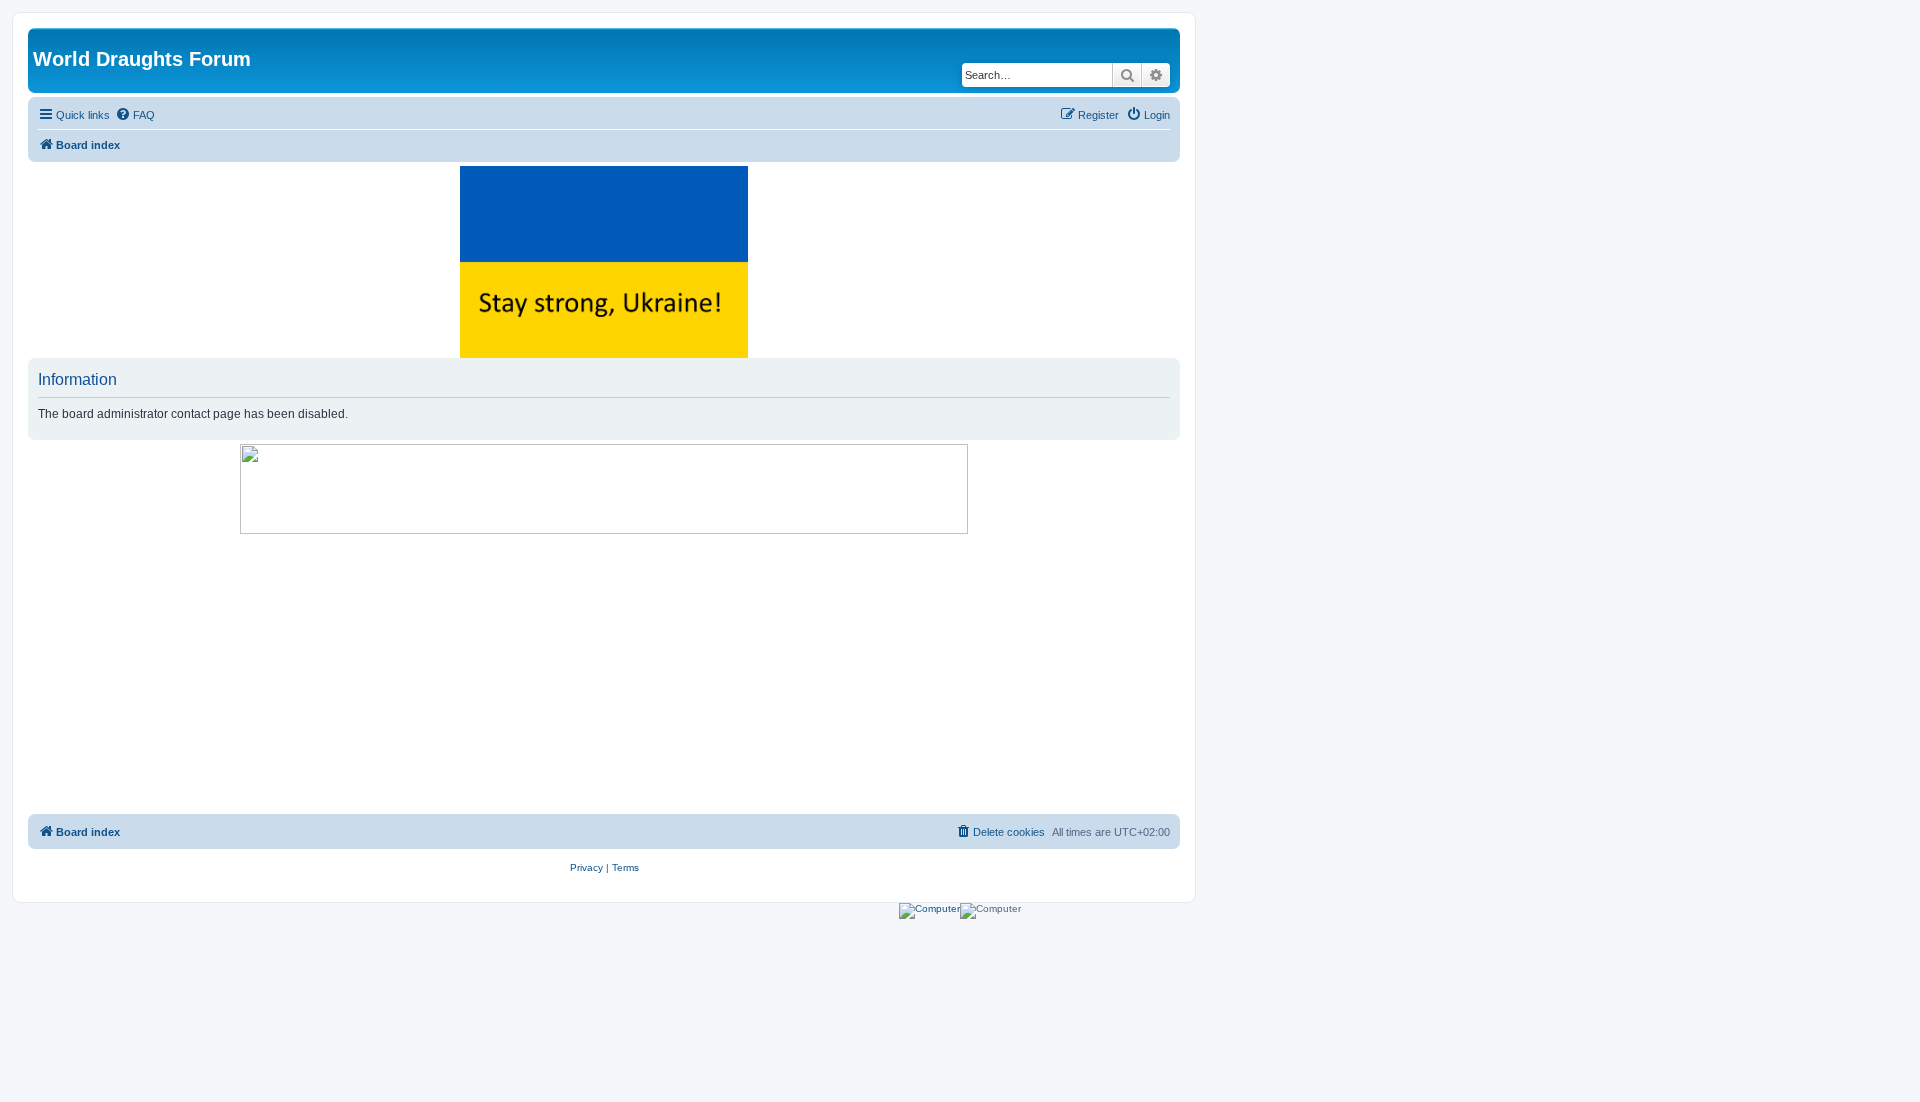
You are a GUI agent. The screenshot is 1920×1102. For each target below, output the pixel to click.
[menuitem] (135, 115)
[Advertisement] (604, 674)
